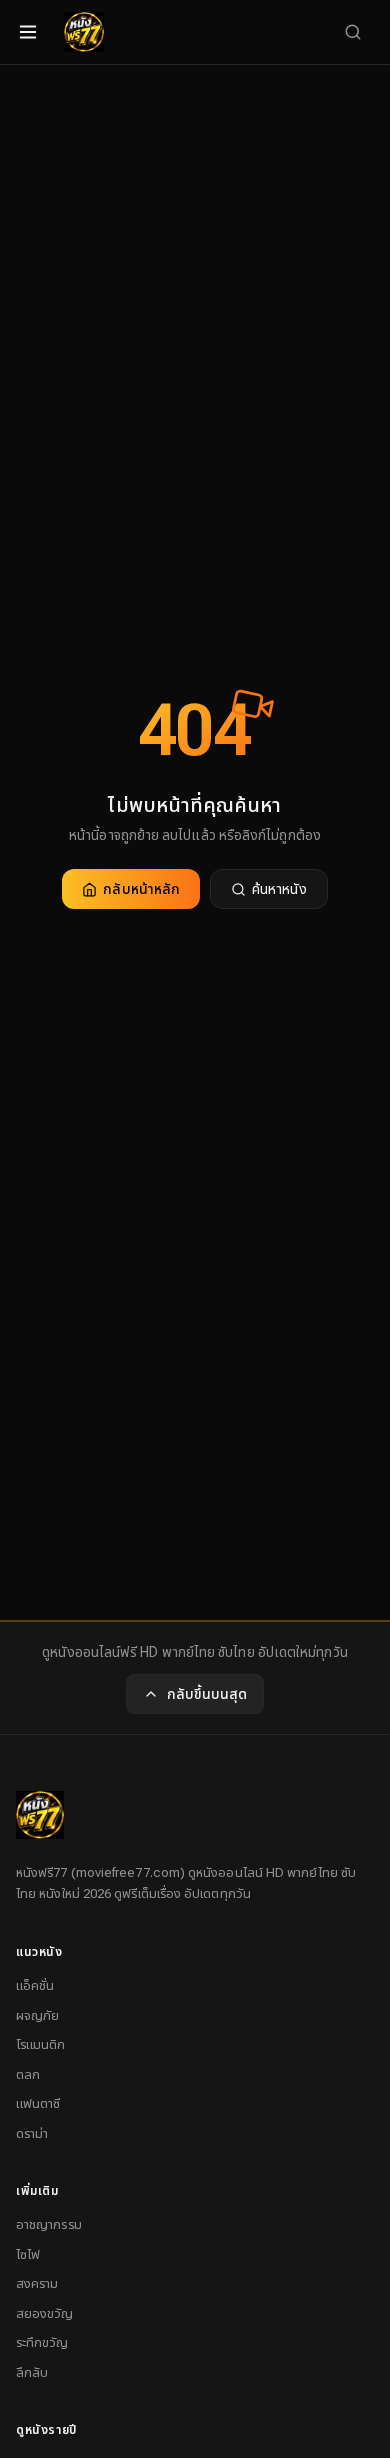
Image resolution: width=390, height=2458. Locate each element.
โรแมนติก (41, 2044)
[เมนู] (28, 32)
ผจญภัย (37, 2015)
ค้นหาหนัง (279, 889)
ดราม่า (32, 2133)
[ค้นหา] (353, 32)
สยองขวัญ (45, 2313)
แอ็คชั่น (35, 1985)
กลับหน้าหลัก (141, 889)
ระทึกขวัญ (42, 2342)
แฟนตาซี (38, 2103)
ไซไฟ (28, 2254)
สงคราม (37, 2283)
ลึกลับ (32, 2372)
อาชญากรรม (49, 2224)
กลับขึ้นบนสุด (207, 1694)
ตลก (28, 2074)
